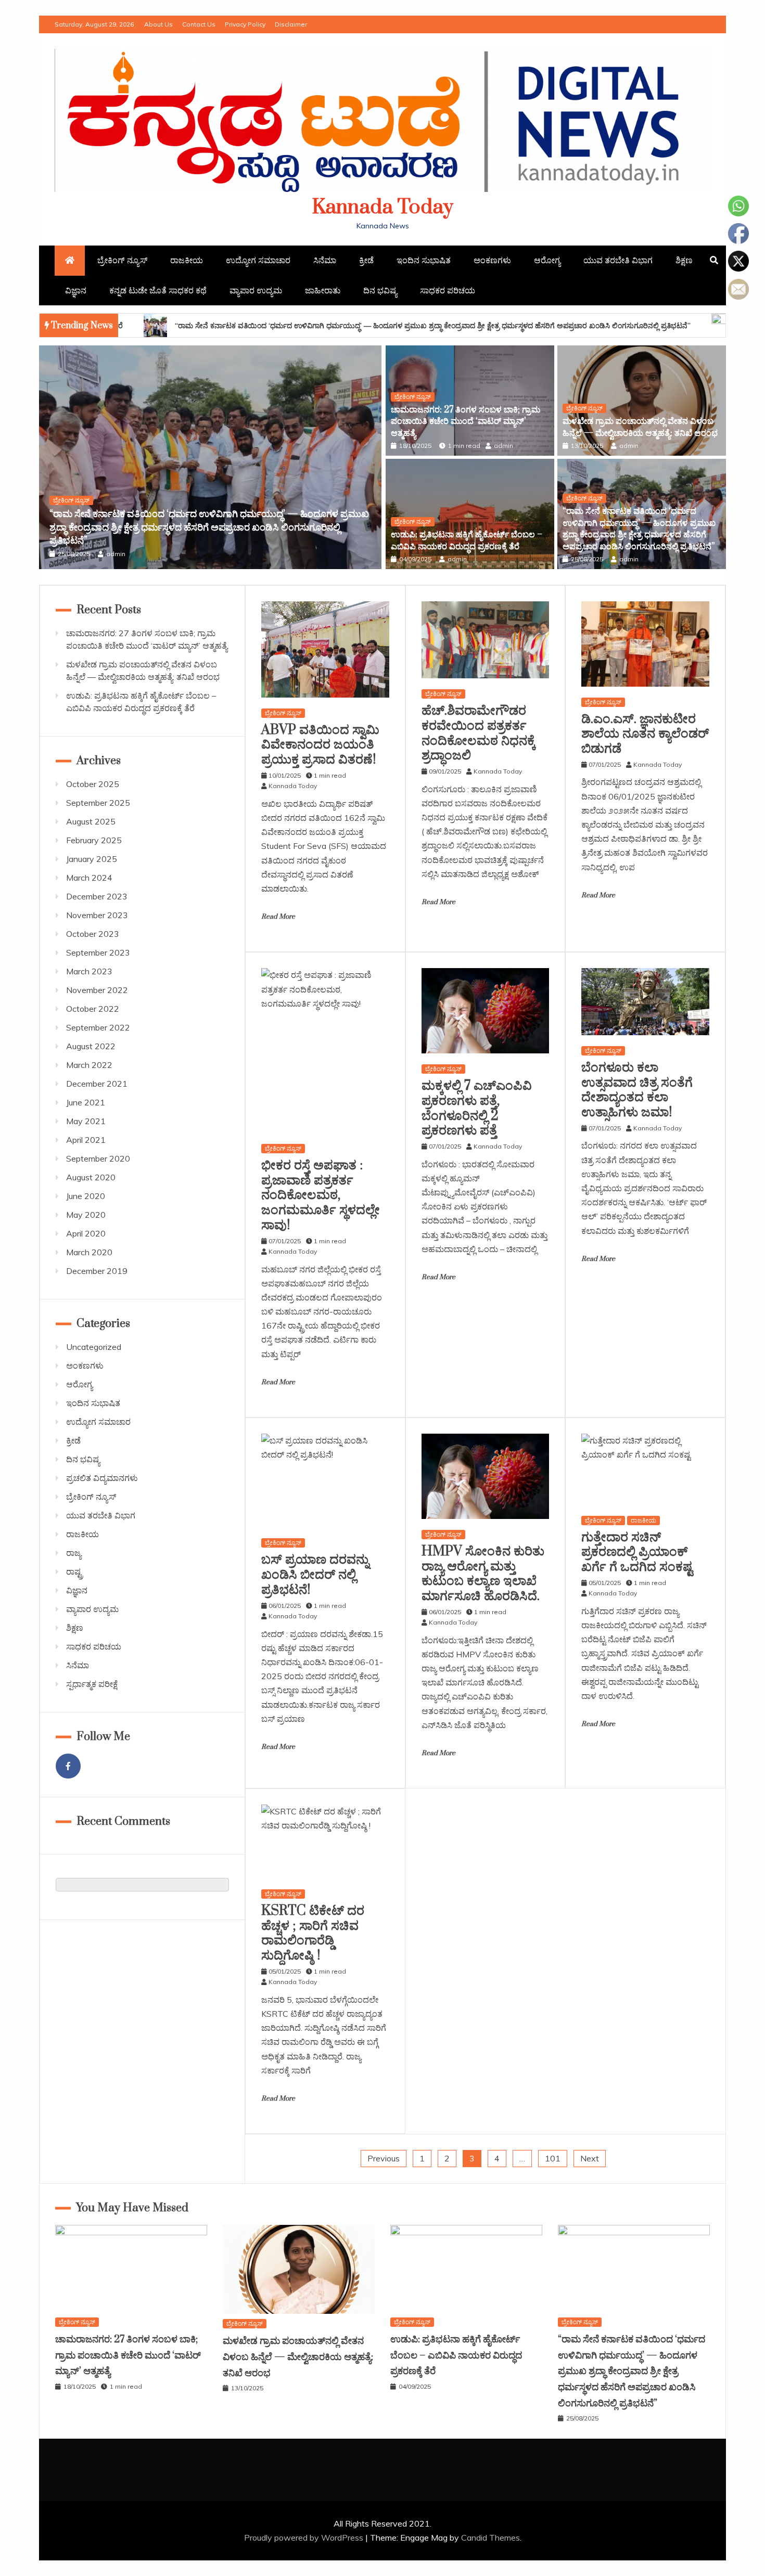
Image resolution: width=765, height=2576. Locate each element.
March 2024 (89, 878)
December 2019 (97, 1271)
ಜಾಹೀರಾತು (323, 290)
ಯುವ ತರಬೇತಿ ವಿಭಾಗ (618, 260)
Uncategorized (94, 1347)
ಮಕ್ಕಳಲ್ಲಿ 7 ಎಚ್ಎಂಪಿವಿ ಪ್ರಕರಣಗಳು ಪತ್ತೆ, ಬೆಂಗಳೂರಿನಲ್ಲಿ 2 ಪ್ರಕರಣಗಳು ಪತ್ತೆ (477, 1108)
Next (590, 2158)
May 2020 (86, 1215)
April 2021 (86, 1140)
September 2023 (98, 952)
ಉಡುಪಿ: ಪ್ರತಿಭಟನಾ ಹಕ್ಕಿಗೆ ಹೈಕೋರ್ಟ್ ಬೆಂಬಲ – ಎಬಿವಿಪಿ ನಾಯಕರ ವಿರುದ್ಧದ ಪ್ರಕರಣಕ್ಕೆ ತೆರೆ (467, 540)
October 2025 (93, 784)
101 (553, 2158)
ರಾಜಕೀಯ (187, 260)
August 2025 (91, 821)
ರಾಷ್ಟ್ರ (74, 1572)
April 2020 (86, 1233)
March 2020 (89, 1252)
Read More (278, 917)
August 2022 (91, 1046)
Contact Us (199, 24)
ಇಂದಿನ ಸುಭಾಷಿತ (424, 260)
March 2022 (89, 1065)
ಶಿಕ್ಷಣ (684, 260)
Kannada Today (383, 207)
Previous (384, 2158)
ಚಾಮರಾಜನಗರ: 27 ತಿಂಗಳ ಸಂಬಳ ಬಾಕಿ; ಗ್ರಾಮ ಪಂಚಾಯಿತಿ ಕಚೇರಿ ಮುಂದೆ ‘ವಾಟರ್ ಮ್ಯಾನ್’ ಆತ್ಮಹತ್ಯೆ (466, 422)
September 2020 (98, 1158)
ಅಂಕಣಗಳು (492, 260)
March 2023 (89, 971)
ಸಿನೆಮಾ (325, 260)
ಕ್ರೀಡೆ (366, 260)
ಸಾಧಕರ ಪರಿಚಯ (448, 290)
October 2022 (93, 1009)
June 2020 (86, 1196)
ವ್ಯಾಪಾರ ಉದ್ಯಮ (256, 290)
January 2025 (92, 859)
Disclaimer (291, 24)
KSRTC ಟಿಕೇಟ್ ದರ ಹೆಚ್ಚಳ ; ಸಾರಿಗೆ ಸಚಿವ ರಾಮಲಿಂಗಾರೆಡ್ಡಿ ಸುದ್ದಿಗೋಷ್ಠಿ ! (313, 1933)
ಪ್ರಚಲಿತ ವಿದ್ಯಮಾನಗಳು (102, 1478)
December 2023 (97, 896)
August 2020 (91, 1177)
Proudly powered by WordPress (305, 2538)
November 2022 (97, 990)
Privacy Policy (245, 24)
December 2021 (97, 1084)
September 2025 (98, 803)
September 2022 (98, 1027)
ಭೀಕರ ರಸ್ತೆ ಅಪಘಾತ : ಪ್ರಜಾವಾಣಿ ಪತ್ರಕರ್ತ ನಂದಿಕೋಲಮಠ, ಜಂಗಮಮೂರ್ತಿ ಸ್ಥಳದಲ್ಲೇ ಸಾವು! (321, 1195)
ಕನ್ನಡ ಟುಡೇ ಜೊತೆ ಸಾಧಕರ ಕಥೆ (158, 290)
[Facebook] (68, 1766)
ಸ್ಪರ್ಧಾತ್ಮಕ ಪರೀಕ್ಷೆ (92, 1684)
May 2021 (86, 1121)
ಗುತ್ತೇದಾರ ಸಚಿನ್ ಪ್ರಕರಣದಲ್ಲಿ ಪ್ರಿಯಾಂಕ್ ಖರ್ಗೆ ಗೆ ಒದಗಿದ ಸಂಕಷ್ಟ (637, 1553)
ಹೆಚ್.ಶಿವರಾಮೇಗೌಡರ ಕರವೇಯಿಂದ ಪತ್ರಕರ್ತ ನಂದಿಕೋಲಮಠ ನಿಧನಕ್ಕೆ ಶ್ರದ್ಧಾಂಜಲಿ (479, 733)
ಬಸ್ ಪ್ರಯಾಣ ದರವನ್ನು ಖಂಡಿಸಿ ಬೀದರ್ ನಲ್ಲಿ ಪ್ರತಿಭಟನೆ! (315, 1575)
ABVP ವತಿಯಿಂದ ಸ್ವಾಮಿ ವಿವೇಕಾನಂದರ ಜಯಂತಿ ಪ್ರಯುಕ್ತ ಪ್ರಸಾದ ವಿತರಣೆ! (320, 745)
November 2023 (97, 915)
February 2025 (94, 840)
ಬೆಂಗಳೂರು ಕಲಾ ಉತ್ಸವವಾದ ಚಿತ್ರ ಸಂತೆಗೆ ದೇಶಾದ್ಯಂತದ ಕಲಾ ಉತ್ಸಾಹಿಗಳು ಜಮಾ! (637, 1090)
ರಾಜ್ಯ (74, 1553)
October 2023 (93, 934)
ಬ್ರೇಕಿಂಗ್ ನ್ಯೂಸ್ (122, 260)
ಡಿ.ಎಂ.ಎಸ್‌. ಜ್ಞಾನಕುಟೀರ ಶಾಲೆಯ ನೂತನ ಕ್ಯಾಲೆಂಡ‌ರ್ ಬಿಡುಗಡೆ (645, 734)
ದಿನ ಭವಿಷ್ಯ (380, 290)
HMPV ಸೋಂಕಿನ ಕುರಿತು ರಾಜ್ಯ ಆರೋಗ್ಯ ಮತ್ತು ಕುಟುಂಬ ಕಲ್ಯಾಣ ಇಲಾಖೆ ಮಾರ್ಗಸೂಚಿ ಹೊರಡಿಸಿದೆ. (483, 1574)
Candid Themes (490, 2538)
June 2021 (86, 1102)
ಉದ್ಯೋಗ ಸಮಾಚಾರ (258, 260)
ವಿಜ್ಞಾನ (76, 290)
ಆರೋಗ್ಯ (547, 260)
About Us (158, 24)
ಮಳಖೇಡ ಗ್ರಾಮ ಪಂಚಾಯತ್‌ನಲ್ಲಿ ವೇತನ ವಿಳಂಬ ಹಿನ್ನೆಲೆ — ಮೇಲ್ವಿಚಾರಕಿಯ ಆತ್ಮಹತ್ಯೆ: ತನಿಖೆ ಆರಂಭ (640, 427)
